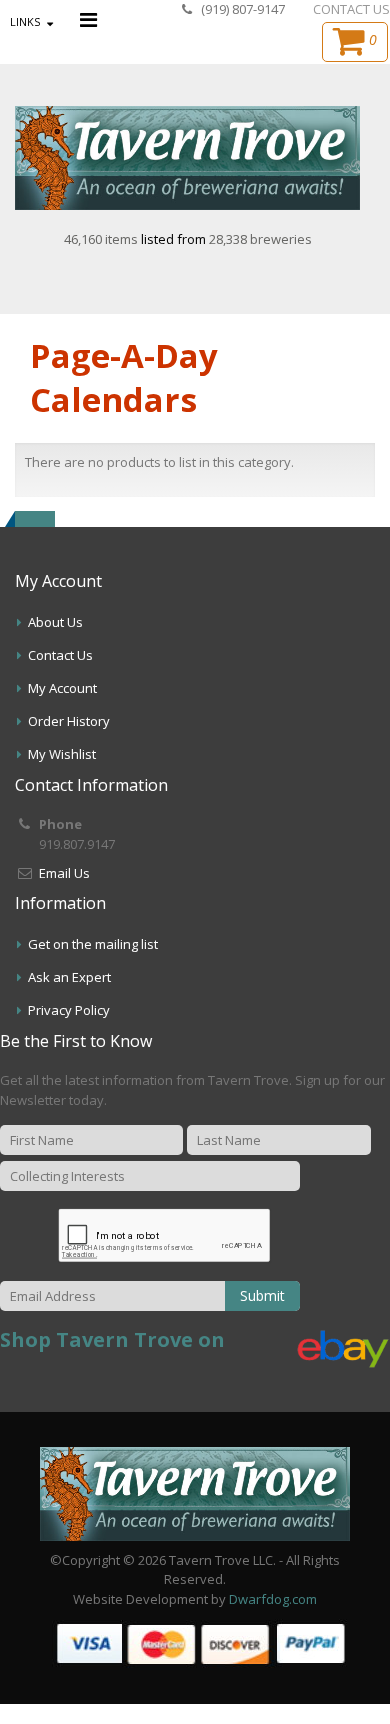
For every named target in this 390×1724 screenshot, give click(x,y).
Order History (69, 721)
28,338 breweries (260, 239)
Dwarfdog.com (273, 1599)
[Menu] (88, 19)
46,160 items (102, 239)
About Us (55, 622)
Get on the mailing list (93, 944)
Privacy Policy (69, 1010)
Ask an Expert (69, 977)
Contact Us (60, 655)
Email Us (64, 873)
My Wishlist (62, 754)
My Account (62, 688)
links (25, 21)
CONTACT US (351, 9)
